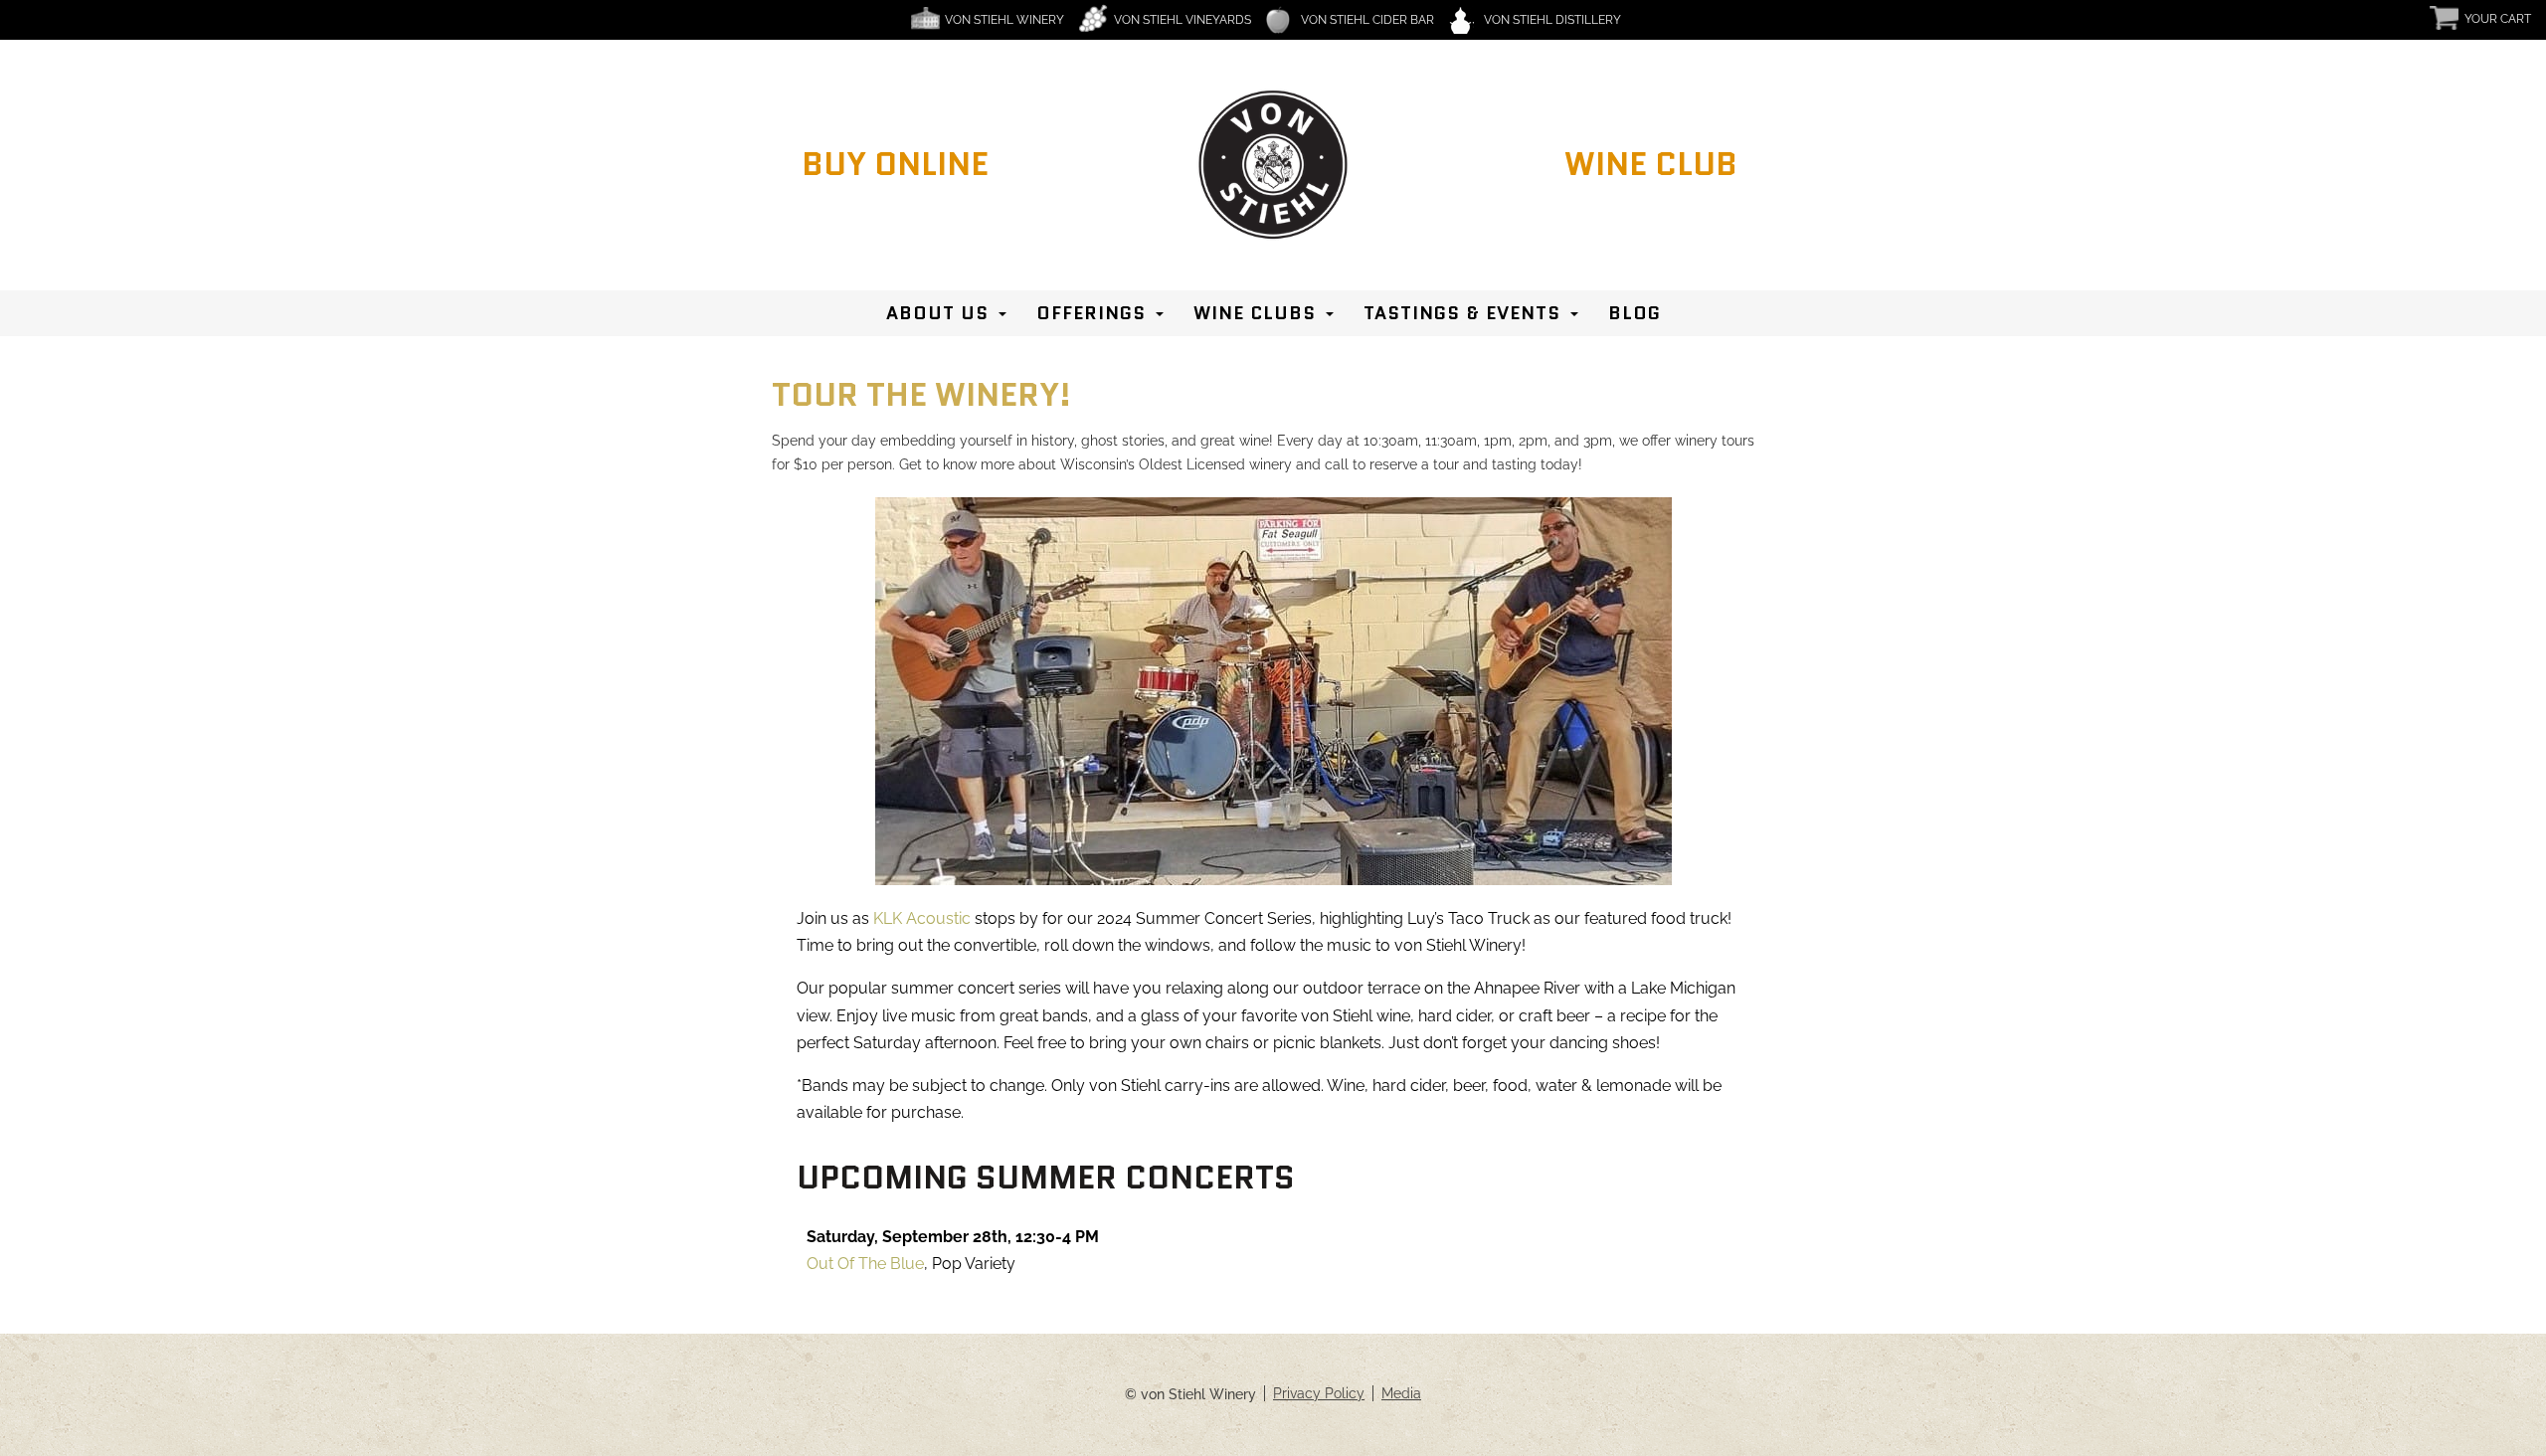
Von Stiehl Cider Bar (1367, 20)
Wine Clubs (1255, 313)
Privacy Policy (1319, 1393)
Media (1401, 1393)
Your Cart (2498, 19)
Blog (1635, 313)
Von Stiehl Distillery (1552, 20)
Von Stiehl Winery (1004, 20)
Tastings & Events (1462, 313)
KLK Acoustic (922, 918)
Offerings (1091, 313)
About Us (937, 313)
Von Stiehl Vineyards (1182, 20)
